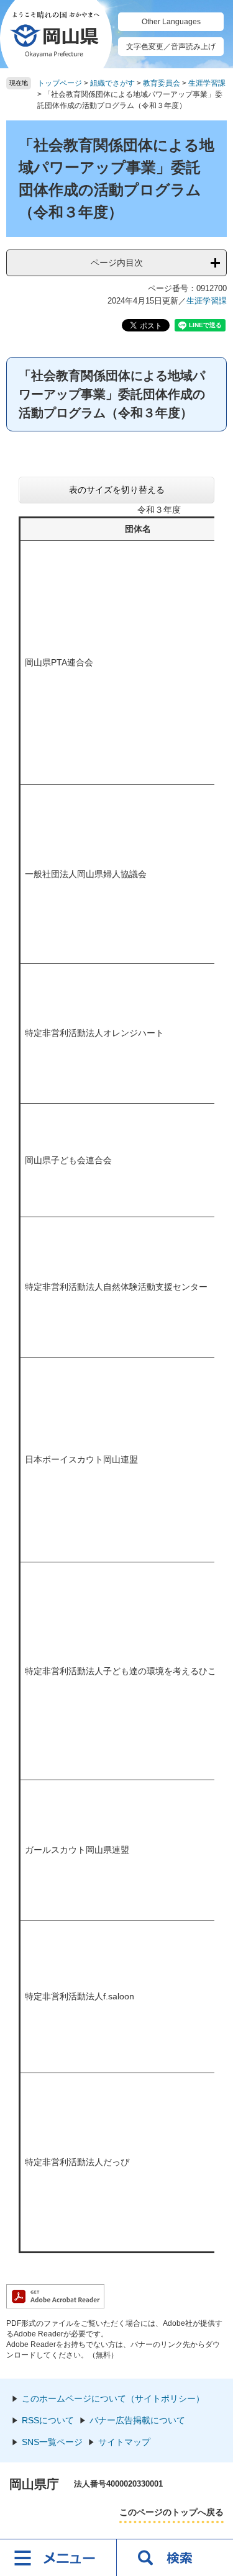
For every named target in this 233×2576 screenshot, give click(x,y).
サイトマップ (124, 2442)
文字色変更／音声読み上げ (171, 47)
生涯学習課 (207, 83)
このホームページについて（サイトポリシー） (113, 2398)
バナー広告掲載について (137, 2420)
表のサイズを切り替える (117, 490)
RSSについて (48, 2420)
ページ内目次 (117, 263)
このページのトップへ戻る (171, 2512)
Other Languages (171, 22)
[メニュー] (58, 2557)
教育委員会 (162, 83)
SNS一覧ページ (52, 2442)
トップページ (60, 83)
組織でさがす (112, 83)
